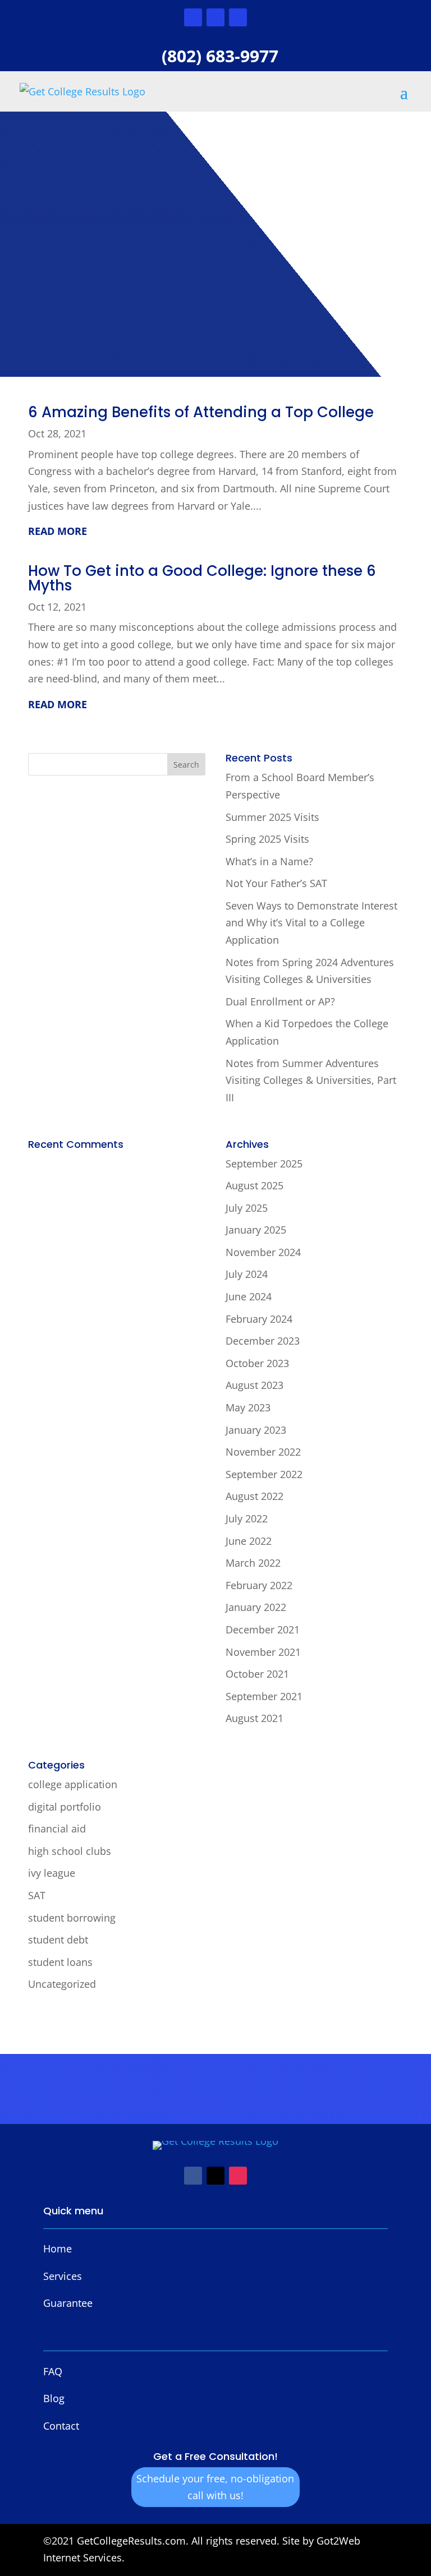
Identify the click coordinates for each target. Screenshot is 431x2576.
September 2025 (264, 1164)
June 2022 (249, 1541)
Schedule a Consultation (116, 275)
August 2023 (255, 1385)
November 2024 (263, 1252)
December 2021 (263, 1629)
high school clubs (70, 1851)
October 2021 (257, 1674)
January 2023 (256, 1430)
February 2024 (259, 1319)
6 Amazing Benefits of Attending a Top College (201, 412)
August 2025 (255, 1185)
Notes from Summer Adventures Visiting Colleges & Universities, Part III (311, 1080)
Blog (54, 2398)
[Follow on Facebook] (193, 17)
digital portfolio (65, 1807)
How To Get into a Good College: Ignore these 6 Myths (202, 578)
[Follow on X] (215, 17)
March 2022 (253, 1563)
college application (73, 1784)
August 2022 (255, 1496)
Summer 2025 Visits (272, 817)
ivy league (52, 1873)
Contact (61, 2426)
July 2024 (247, 1274)
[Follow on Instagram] (238, 17)
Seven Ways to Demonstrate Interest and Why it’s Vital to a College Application (311, 923)
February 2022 (259, 1585)
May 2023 (248, 1407)
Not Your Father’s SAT (276, 883)
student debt (58, 1940)
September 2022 (264, 1474)
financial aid (57, 1829)
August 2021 (255, 1718)
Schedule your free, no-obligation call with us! (215, 2487)
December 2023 (263, 1341)
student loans (60, 1962)
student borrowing (72, 1918)
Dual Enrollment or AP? (280, 1001)
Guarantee (68, 2303)
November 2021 (263, 1652)
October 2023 (257, 1363)
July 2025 (247, 1208)
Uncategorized (62, 1984)
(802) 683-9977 (220, 56)
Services (63, 2276)
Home (58, 2249)
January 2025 (256, 1230)
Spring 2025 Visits (267, 839)
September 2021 (264, 1696)
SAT (37, 1895)
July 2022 (247, 1518)
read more (58, 531)
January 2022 (256, 1607)
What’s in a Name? (269, 861)
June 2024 (249, 1296)
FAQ (53, 2371)
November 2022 (263, 1452)
